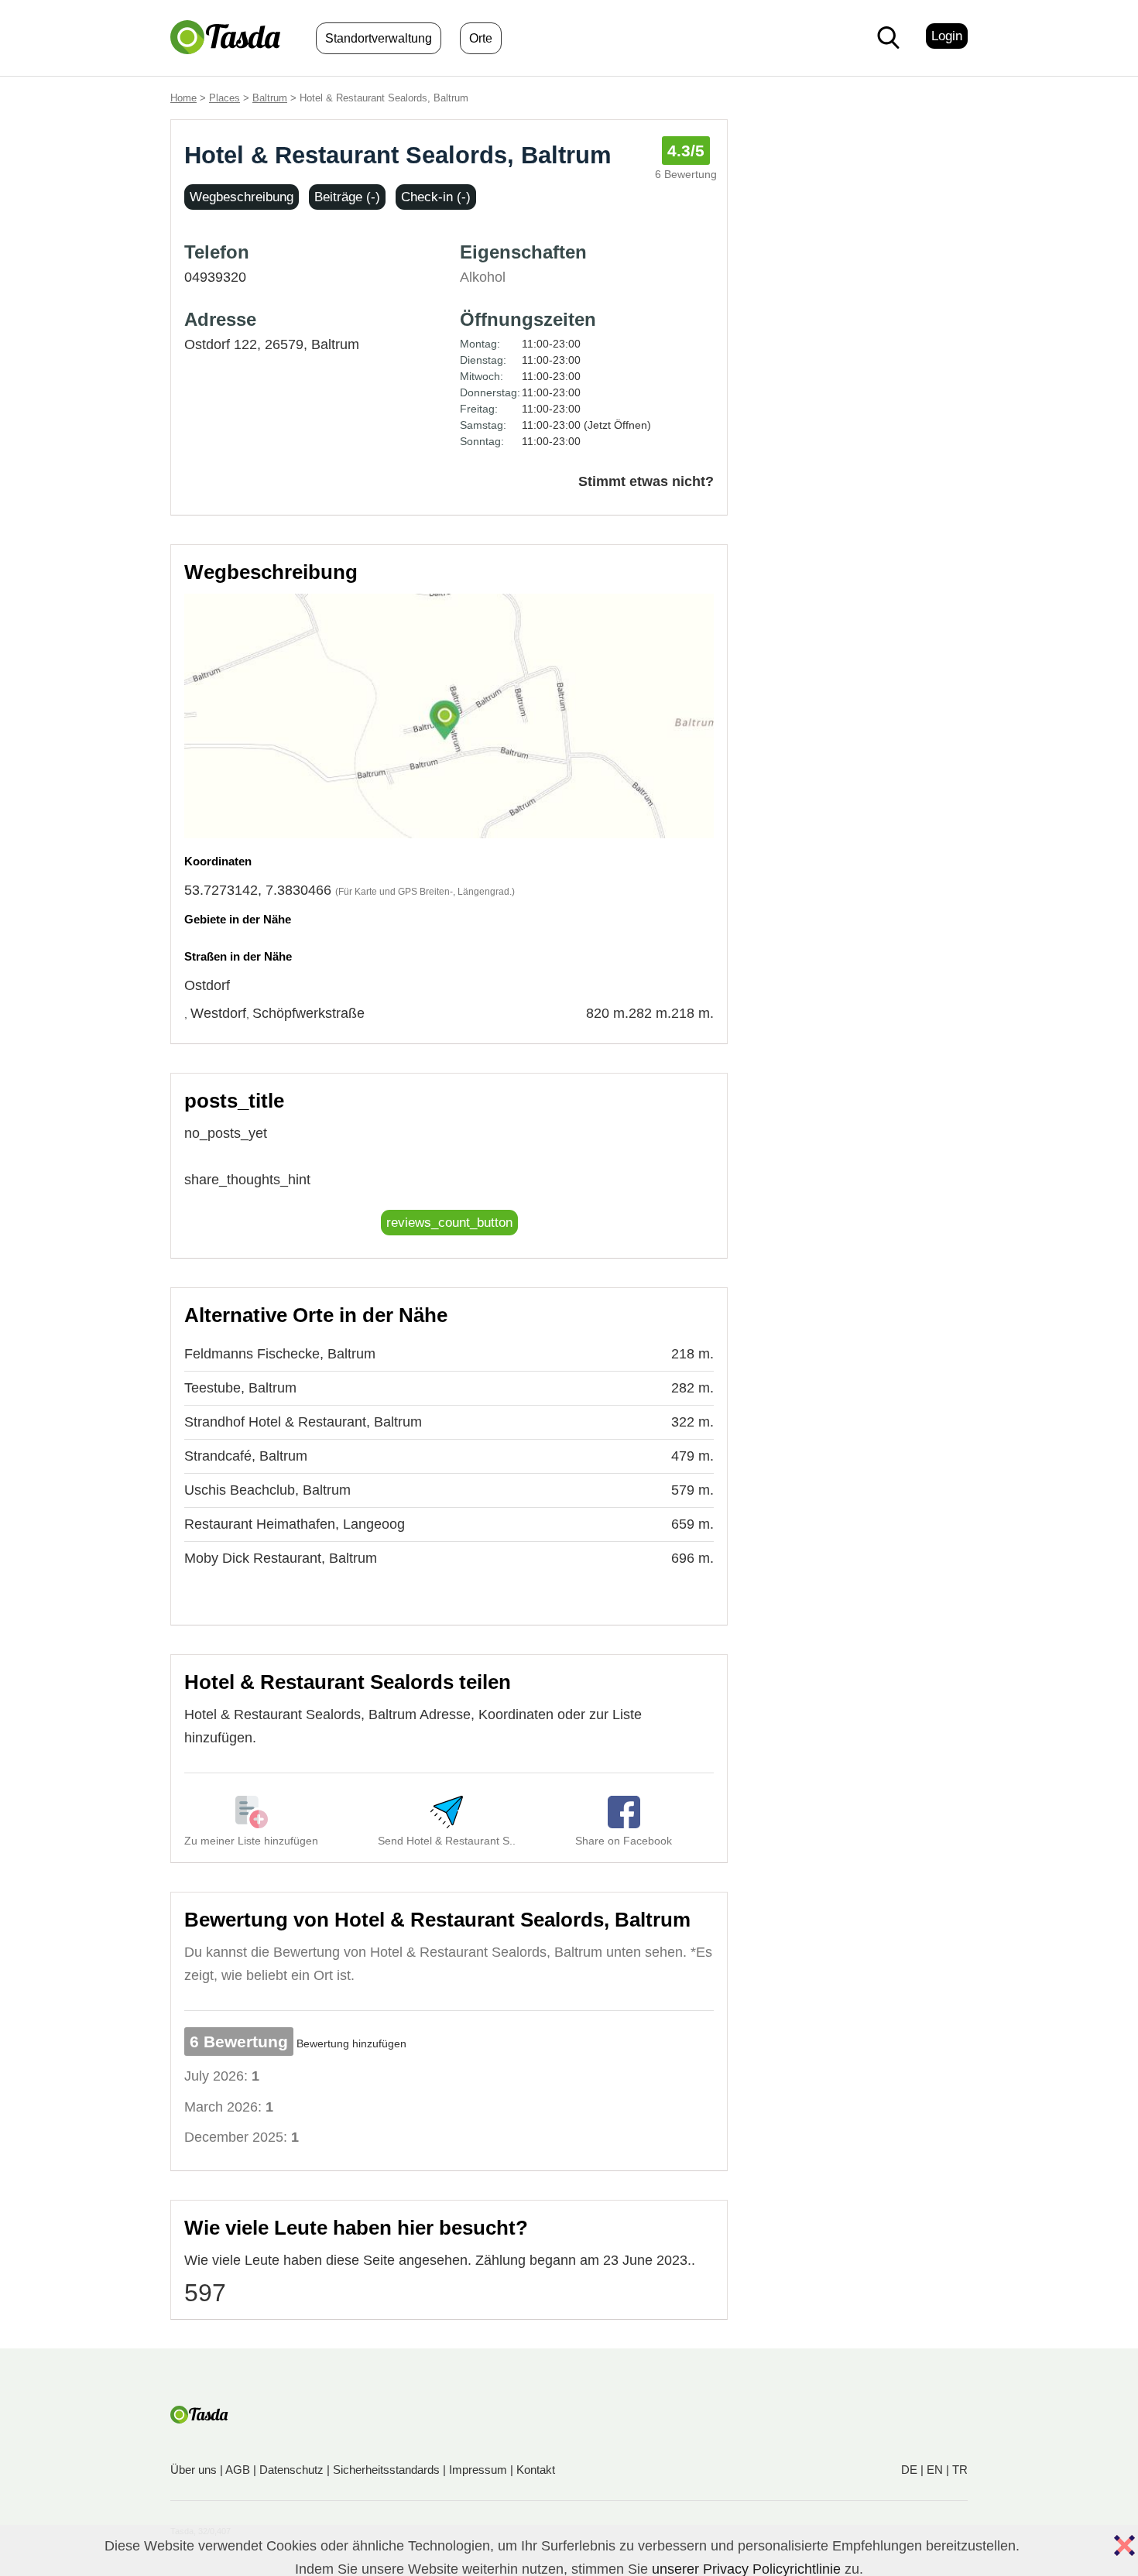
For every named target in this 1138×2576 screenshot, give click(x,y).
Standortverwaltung (379, 38)
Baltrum (270, 98)
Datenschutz (291, 2470)
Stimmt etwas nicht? (646, 481)
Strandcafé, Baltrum (246, 1456)
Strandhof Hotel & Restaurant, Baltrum (303, 1422)
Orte (481, 38)
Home (183, 98)
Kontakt (536, 2470)
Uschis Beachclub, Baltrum (267, 1490)
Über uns (194, 2470)
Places (225, 98)
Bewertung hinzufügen (351, 2043)
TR (960, 2470)
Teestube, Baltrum (240, 1388)
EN (935, 2470)
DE (909, 2470)
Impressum (478, 2470)
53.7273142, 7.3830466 (258, 890)
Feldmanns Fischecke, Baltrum (280, 1354)
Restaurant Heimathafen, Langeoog (295, 1524)
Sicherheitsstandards (386, 2470)
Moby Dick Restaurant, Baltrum (281, 1558)
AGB (238, 2470)
